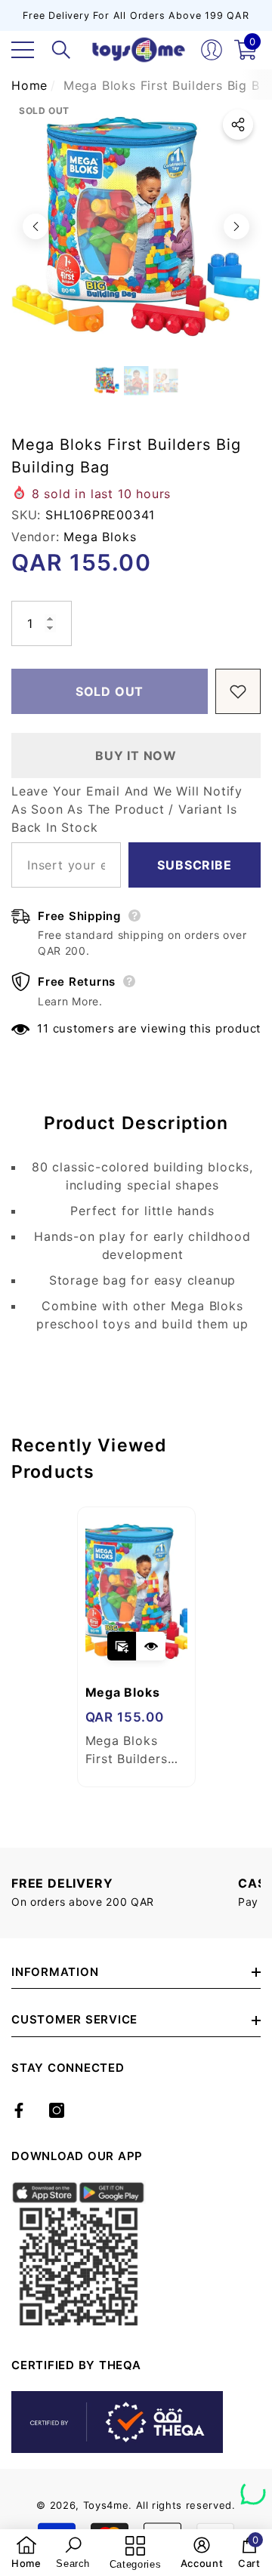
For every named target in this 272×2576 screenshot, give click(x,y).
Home (29, 85)
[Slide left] (36, 226)
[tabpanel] (136, 1647)
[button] (61, 50)
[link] (26, 2553)
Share (238, 125)
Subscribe (194, 865)
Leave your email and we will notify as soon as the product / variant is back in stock (127, 809)
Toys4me (106, 2505)
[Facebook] (19, 2110)
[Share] (238, 125)
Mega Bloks (100, 537)
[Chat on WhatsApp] (253, 2487)
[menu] (23, 50)
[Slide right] (236, 226)
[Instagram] (57, 2110)
